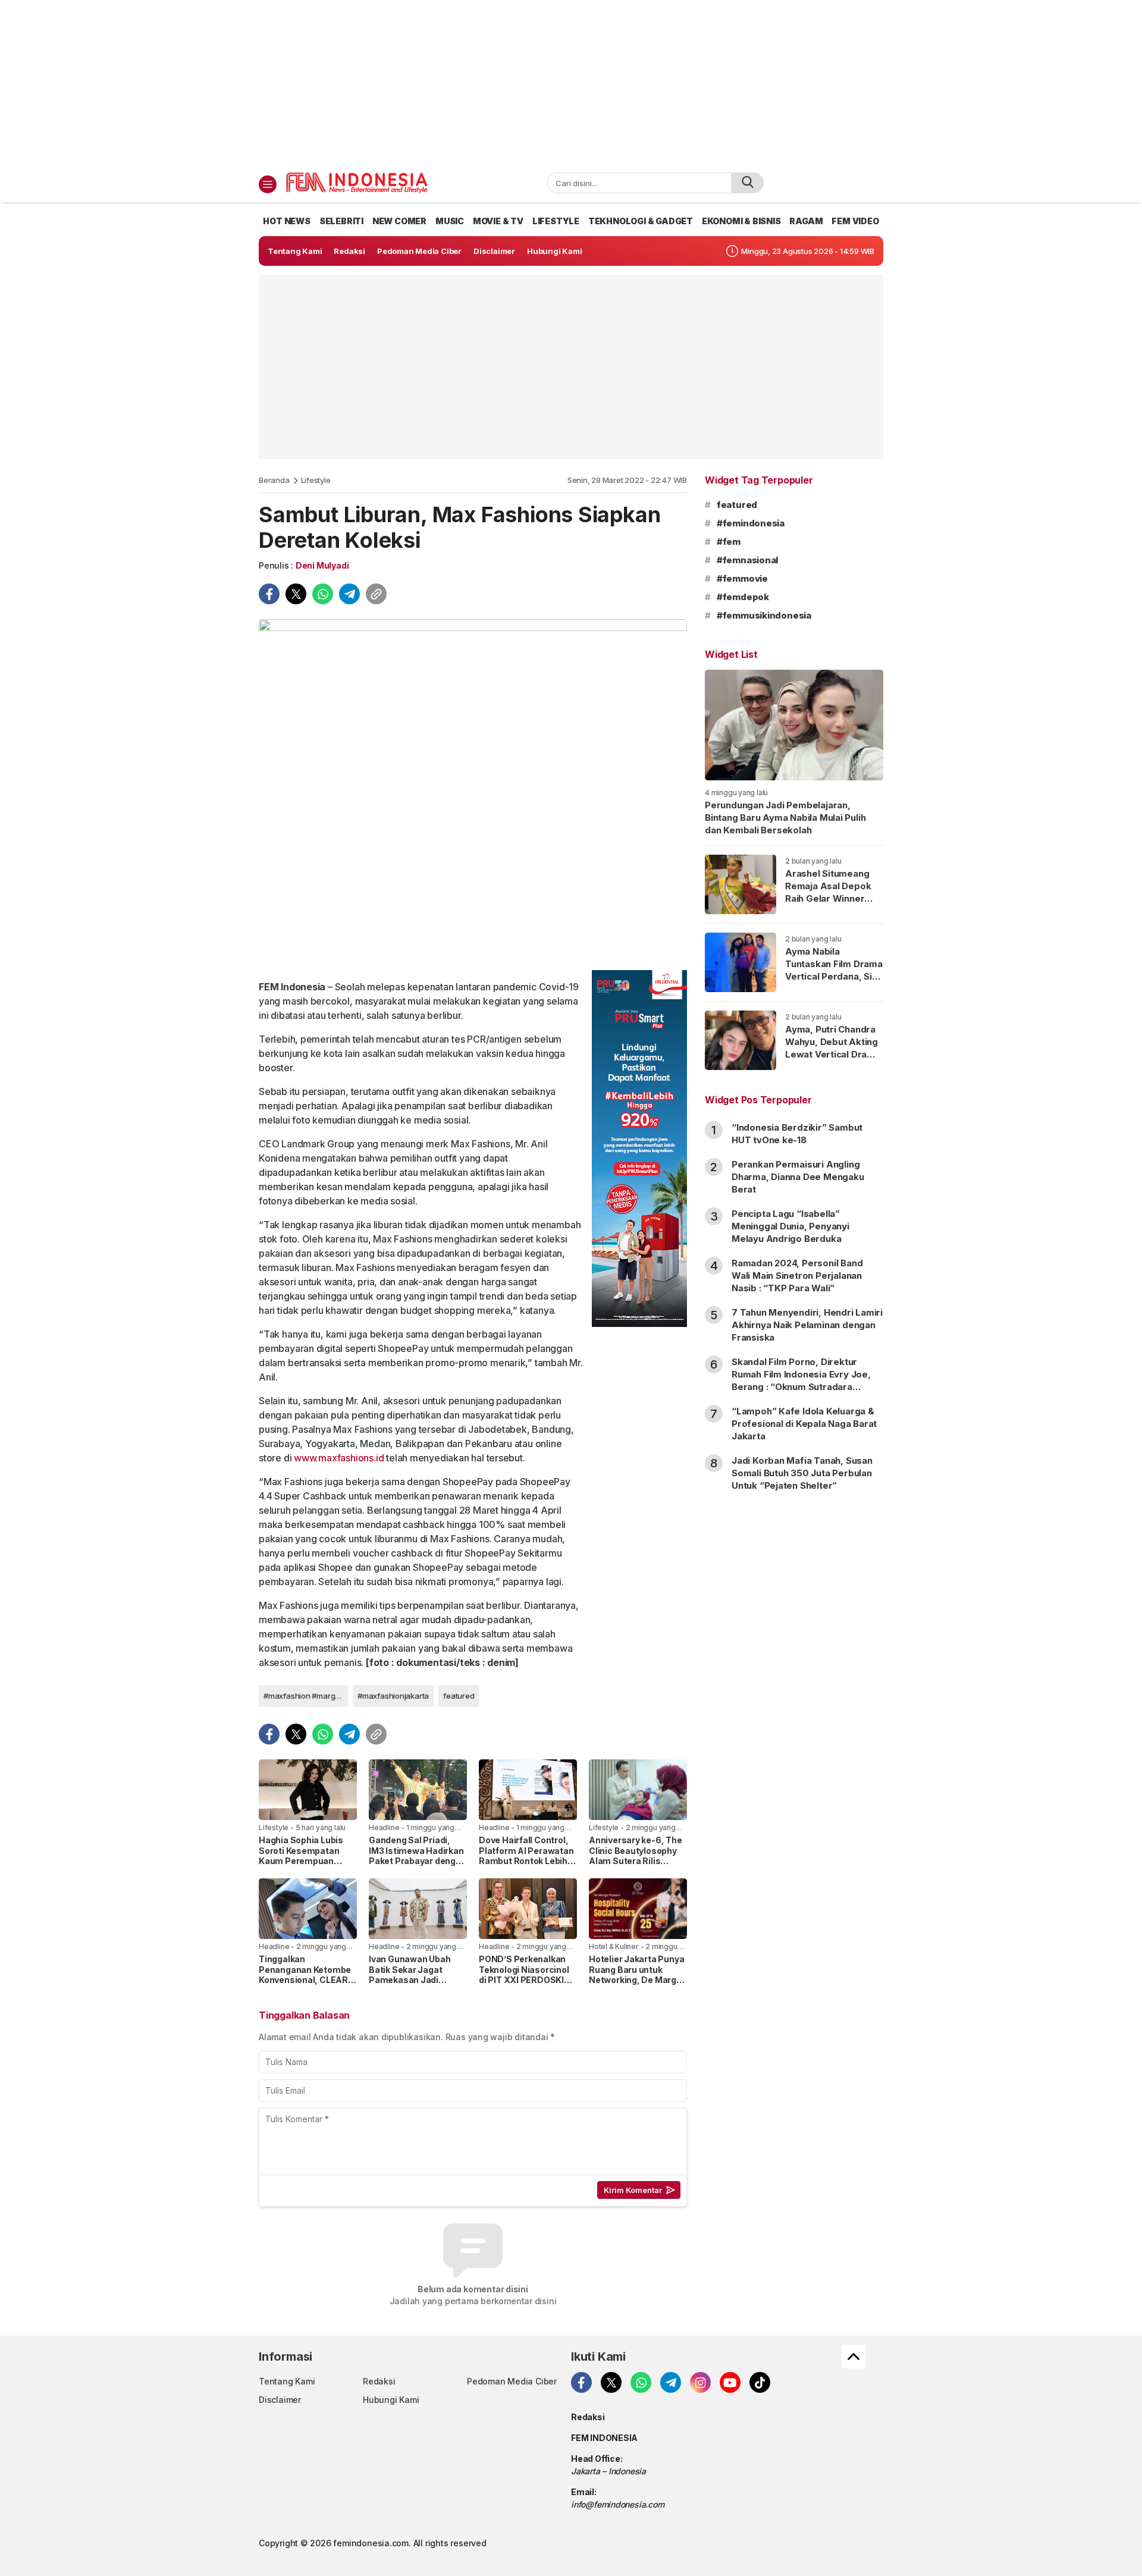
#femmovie (742, 578)
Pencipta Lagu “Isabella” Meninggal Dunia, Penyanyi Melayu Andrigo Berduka (790, 1226)
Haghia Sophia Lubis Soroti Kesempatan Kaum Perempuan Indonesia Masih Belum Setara (307, 1861)
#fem (729, 542)
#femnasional (747, 560)
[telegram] (349, 594)
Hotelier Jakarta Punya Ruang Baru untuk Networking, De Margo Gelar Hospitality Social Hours (638, 1980)
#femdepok (743, 597)
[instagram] (700, 2382)
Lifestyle (316, 480)
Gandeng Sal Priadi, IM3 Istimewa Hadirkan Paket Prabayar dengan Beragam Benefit (418, 1856)
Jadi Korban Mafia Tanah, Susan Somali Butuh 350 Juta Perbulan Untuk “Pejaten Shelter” (802, 1473)
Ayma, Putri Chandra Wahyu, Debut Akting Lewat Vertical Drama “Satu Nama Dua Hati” (833, 1048)
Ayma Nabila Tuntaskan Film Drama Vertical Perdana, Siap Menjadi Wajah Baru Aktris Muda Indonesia (834, 983)
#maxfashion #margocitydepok (306, 1696)
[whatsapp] (323, 594)
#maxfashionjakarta (393, 1696)
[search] (747, 183)
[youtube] (730, 2382)
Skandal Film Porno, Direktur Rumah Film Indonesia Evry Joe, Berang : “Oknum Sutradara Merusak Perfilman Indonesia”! (801, 1380)
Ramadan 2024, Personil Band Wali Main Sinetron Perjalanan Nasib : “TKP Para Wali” (797, 1276)
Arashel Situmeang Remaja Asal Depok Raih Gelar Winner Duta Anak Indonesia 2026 (830, 898)
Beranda (274, 480)
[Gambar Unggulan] (473, 790)
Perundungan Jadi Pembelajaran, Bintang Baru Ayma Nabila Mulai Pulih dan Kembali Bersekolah (785, 818)
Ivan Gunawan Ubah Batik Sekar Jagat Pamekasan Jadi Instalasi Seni (410, 1975)
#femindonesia (751, 523)
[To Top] (854, 2357)
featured (459, 1696)
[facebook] (269, 594)
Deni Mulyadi (322, 565)
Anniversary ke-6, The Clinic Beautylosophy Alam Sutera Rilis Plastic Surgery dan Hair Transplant (636, 1861)
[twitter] (296, 594)
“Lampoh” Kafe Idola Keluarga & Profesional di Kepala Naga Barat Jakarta (804, 1424)
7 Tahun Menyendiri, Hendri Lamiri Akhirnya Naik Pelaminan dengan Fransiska (807, 1325)
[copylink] (376, 594)
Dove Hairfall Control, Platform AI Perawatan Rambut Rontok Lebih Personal (526, 1856)
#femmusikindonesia (764, 615)
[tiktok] (760, 2382)
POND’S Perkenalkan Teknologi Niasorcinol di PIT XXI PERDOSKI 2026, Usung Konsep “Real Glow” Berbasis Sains (524, 1985)
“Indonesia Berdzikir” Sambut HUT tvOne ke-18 (797, 1134)
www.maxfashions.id (339, 1458)
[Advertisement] (571, 83)
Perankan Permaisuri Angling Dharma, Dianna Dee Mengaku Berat (798, 1177)
